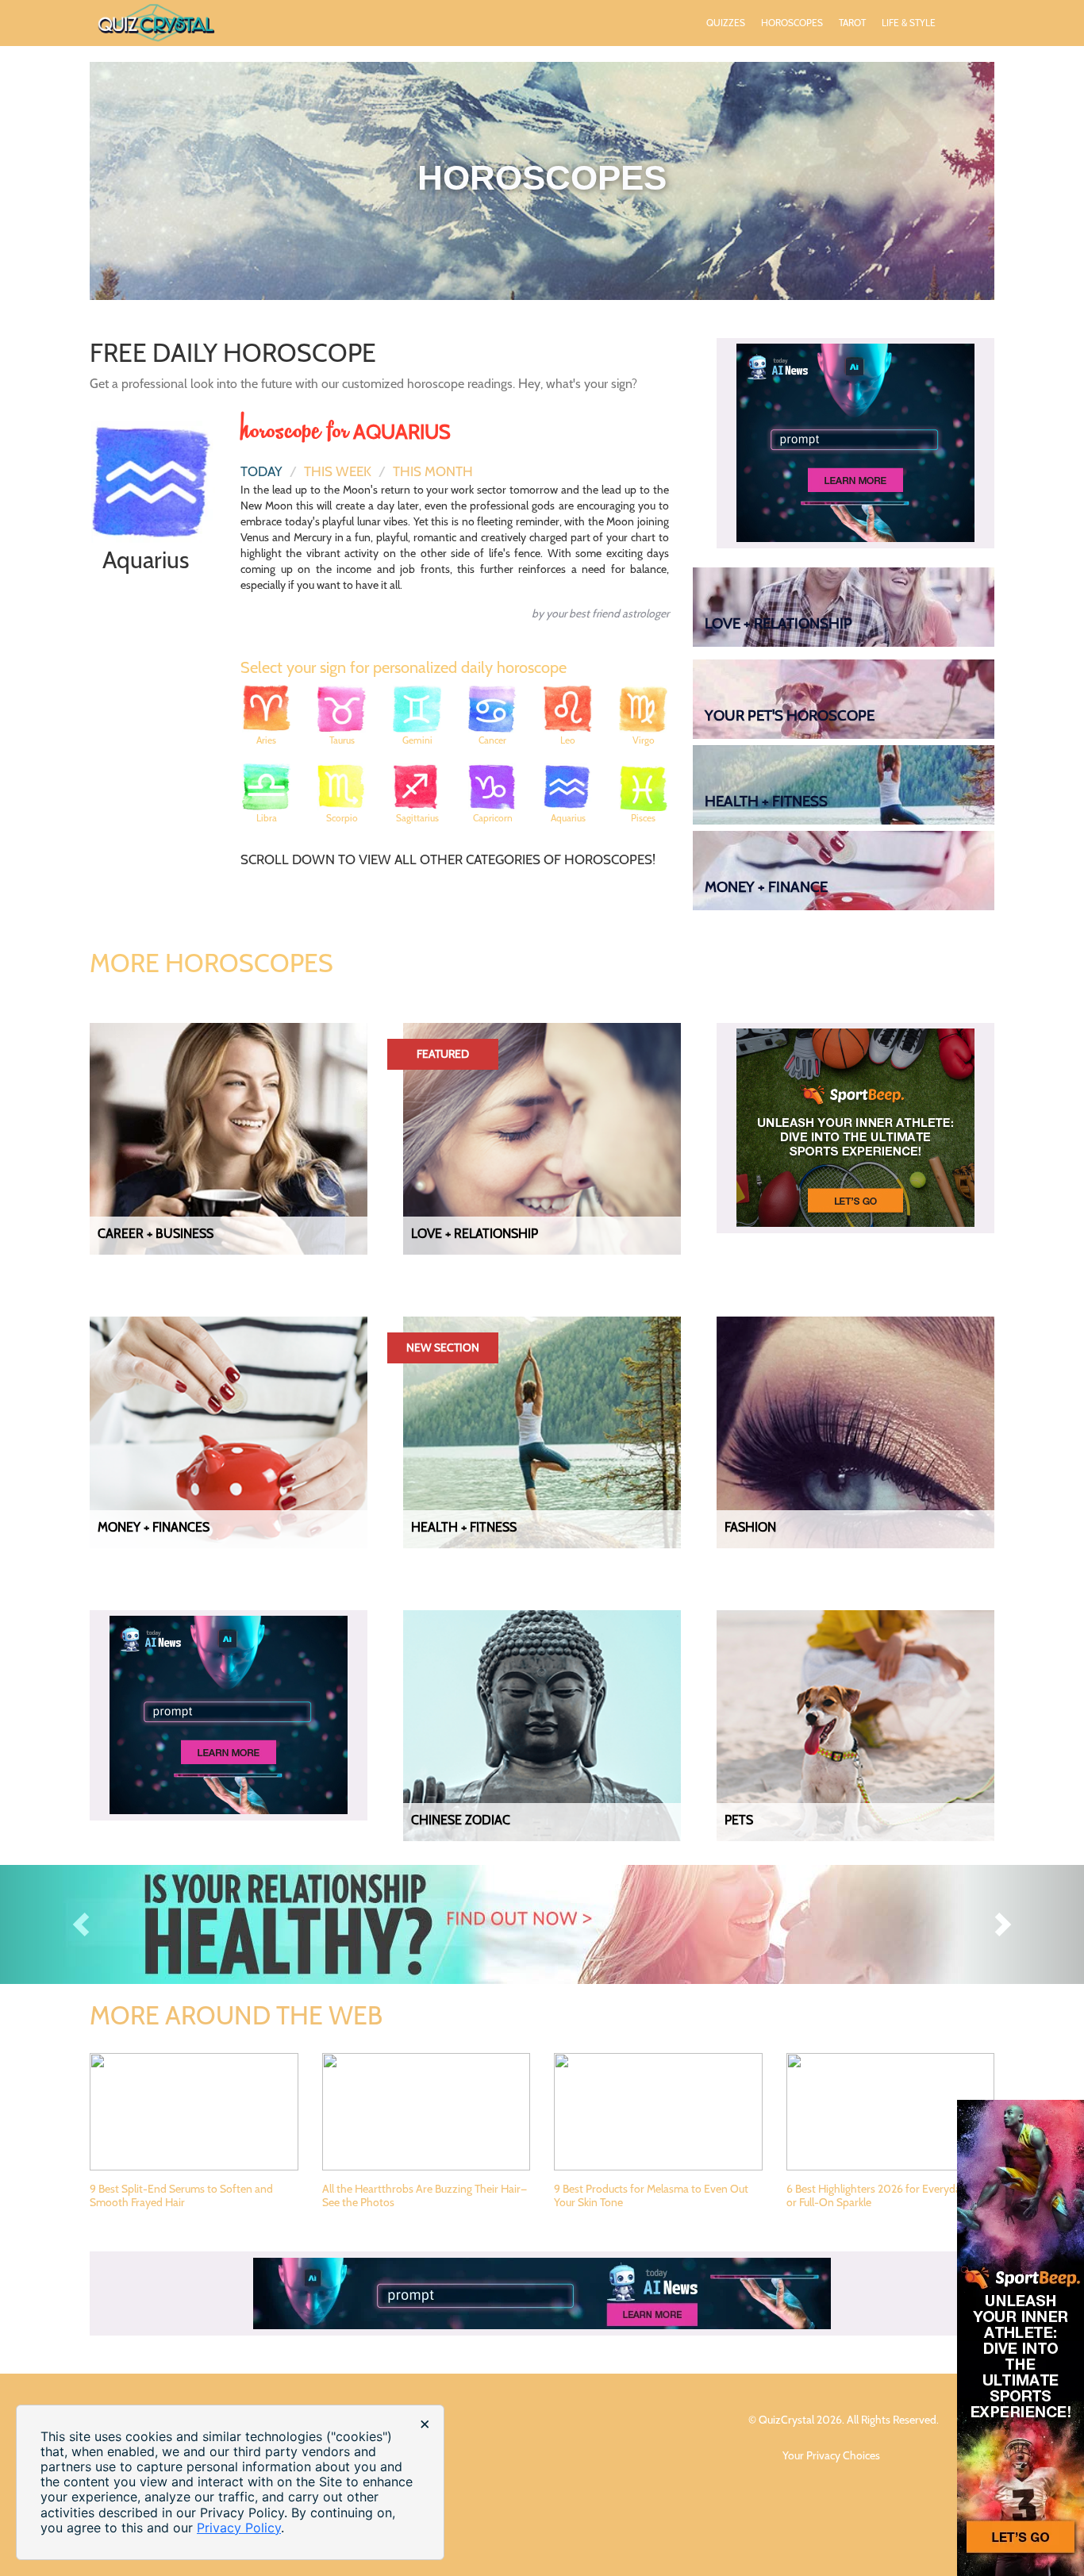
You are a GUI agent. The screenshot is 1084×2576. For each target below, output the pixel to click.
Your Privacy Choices (832, 2455)
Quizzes (726, 23)
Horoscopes (792, 23)
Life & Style (909, 23)
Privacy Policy (239, 2528)
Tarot (852, 23)
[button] (81, 1924)
